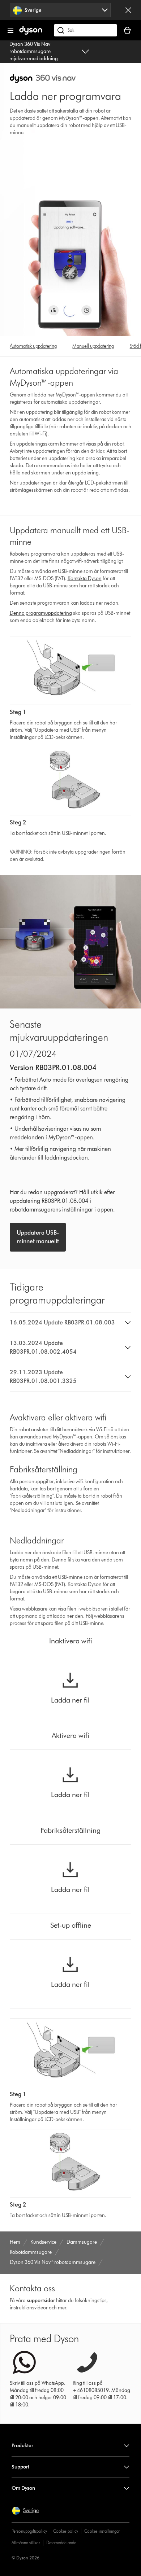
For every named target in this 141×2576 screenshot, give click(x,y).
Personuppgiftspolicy (29, 2531)
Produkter (22, 2446)
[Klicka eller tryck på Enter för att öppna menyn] (10, 30)
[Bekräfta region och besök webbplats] (128, 10)
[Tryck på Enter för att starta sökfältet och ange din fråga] (86, 30)
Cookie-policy (66, 2531)
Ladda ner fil (70, 1700)
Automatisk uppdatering (33, 346)
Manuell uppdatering (93, 346)
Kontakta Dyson (85, 579)
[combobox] (61, 10)
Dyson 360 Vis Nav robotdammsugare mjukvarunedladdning (34, 51)
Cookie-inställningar (102, 2531)
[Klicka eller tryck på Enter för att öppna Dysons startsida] (31, 33)
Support (20, 2467)
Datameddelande (61, 2543)
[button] (71, 1323)
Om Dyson (23, 2488)
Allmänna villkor (26, 2543)
